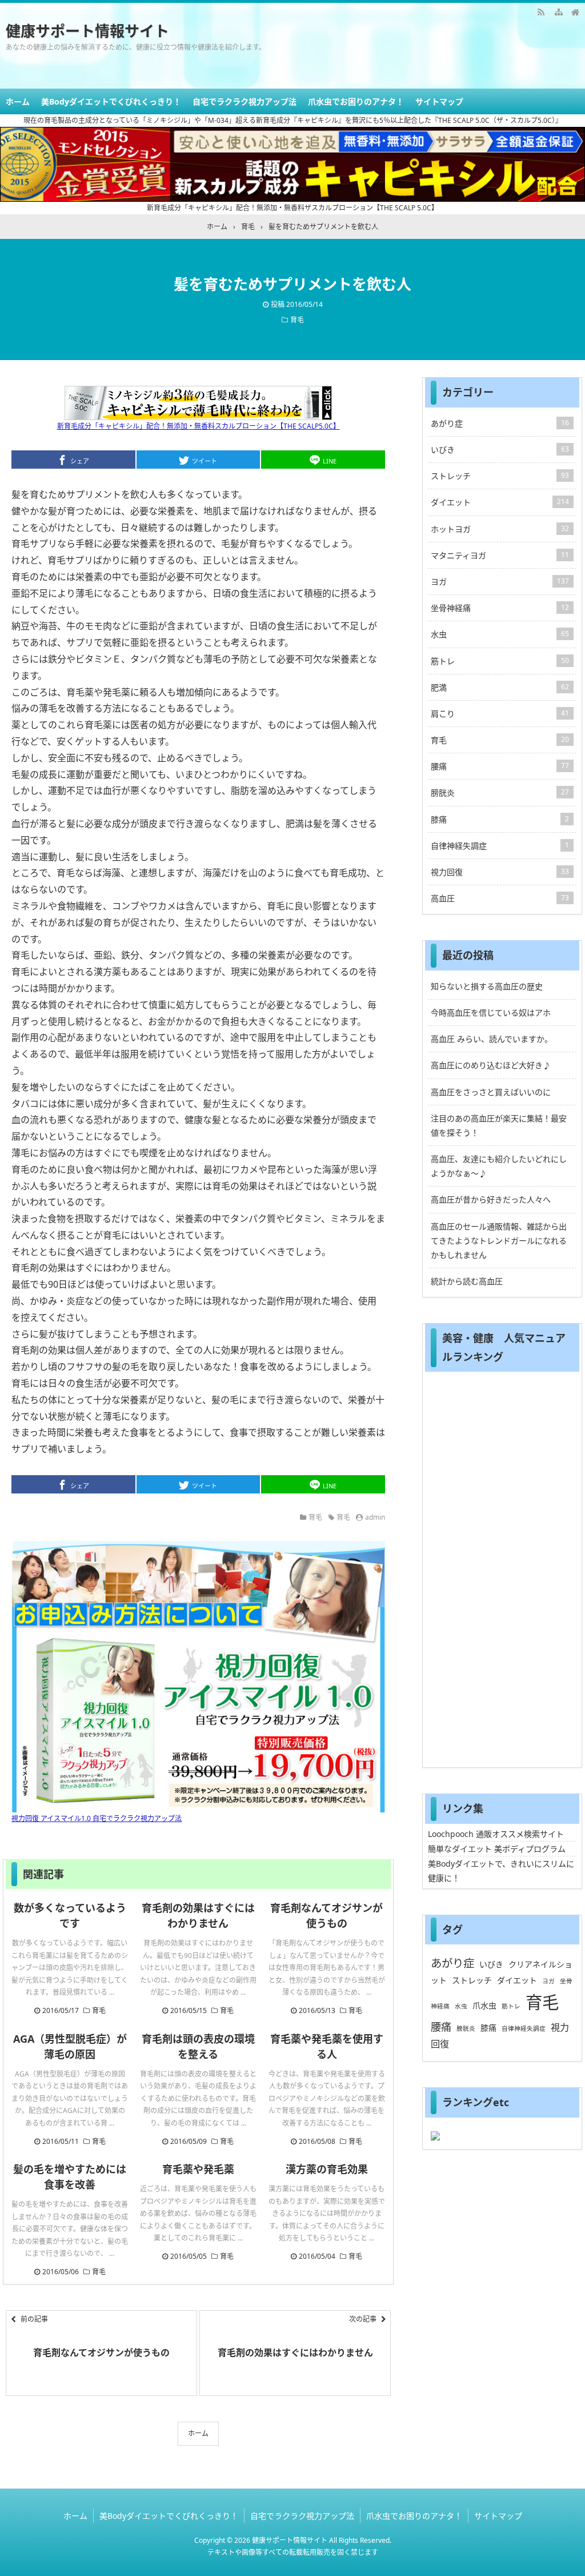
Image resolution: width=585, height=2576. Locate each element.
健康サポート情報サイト (87, 31)
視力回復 (500, 872)
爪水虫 (484, 2005)
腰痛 (500, 766)
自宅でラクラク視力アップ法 (245, 101)
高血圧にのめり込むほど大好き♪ (491, 1065)
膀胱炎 (500, 792)
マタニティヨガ (500, 555)
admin (375, 1517)
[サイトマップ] (558, 11)
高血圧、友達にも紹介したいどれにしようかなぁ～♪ (499, 1166)
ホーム (18, 101)
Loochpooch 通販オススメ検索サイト (496, 1834)
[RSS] (541, 11)
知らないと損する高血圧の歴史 (487, 986)
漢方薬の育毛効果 (327, 2169)
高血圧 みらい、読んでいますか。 (492, 1039)
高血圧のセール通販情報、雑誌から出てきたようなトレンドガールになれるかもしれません (499, 1241)
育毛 (297, 320)
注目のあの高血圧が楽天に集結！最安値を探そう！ (499, 1125)
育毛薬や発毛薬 (198, 2169)
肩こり (500, 714)
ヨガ (500, 582)
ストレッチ (500, 476)
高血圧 (500, 898)
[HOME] (575, 11)
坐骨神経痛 (500, 608)
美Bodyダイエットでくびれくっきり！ (111, 101)
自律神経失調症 (500, 846)
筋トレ (500, 661)
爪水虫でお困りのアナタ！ (356, 101)
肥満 (500, 687)
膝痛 (500, 819)
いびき (500, 450)
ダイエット (500, 502)
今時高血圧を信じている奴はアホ (491, 1013)
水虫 (500, 634)
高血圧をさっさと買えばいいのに (491, 1092)
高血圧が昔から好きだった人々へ (491, 1199)
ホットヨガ (500, 529)
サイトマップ (439, 101)
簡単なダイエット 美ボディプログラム (497, 1849)
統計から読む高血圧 (467, 1281)
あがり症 (500, 423)
